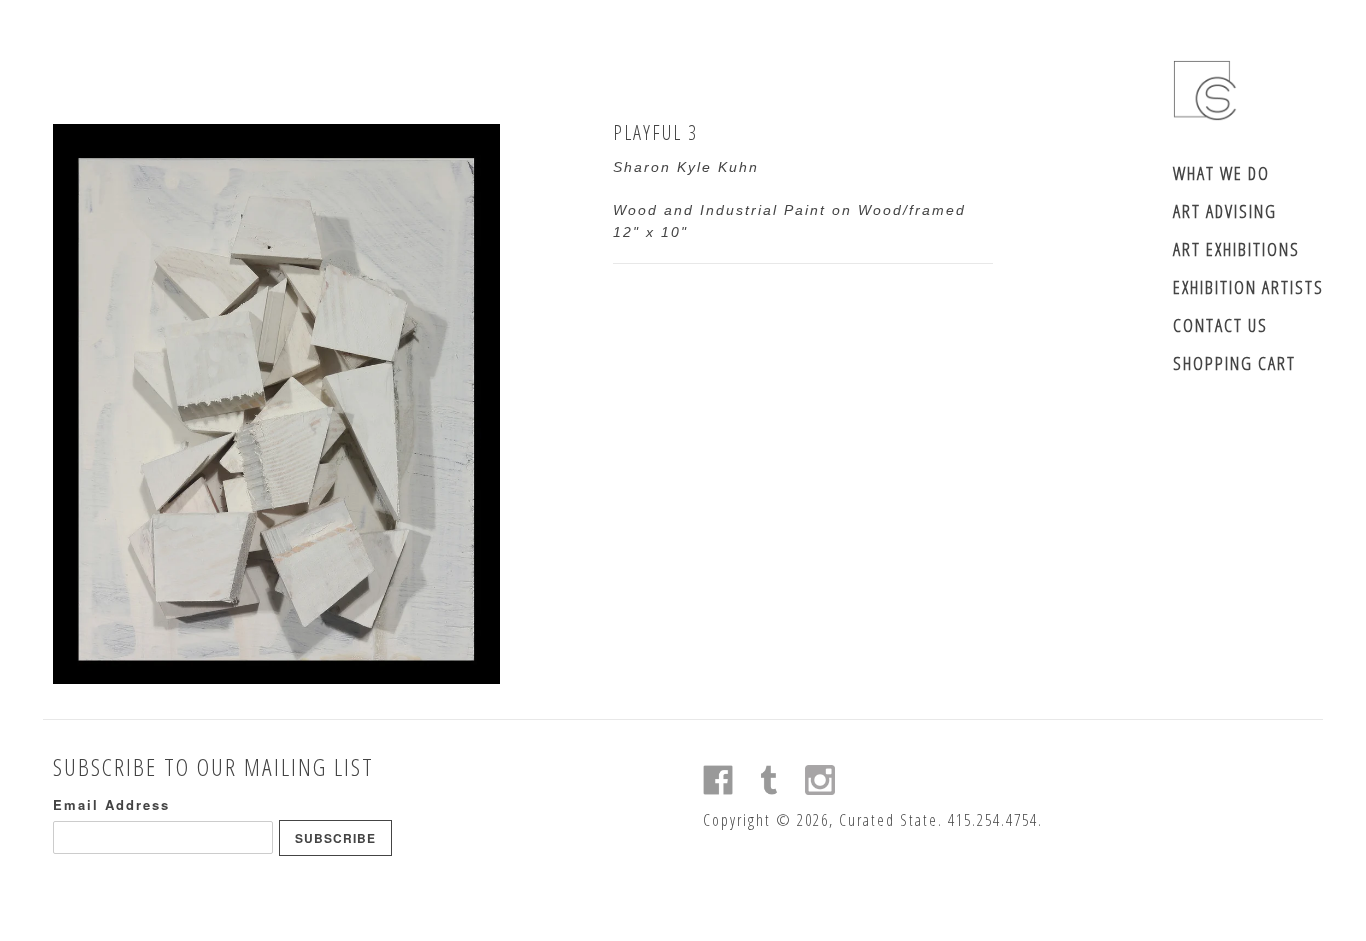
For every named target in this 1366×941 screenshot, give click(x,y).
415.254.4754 (993, 820)
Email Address (111, 804)
